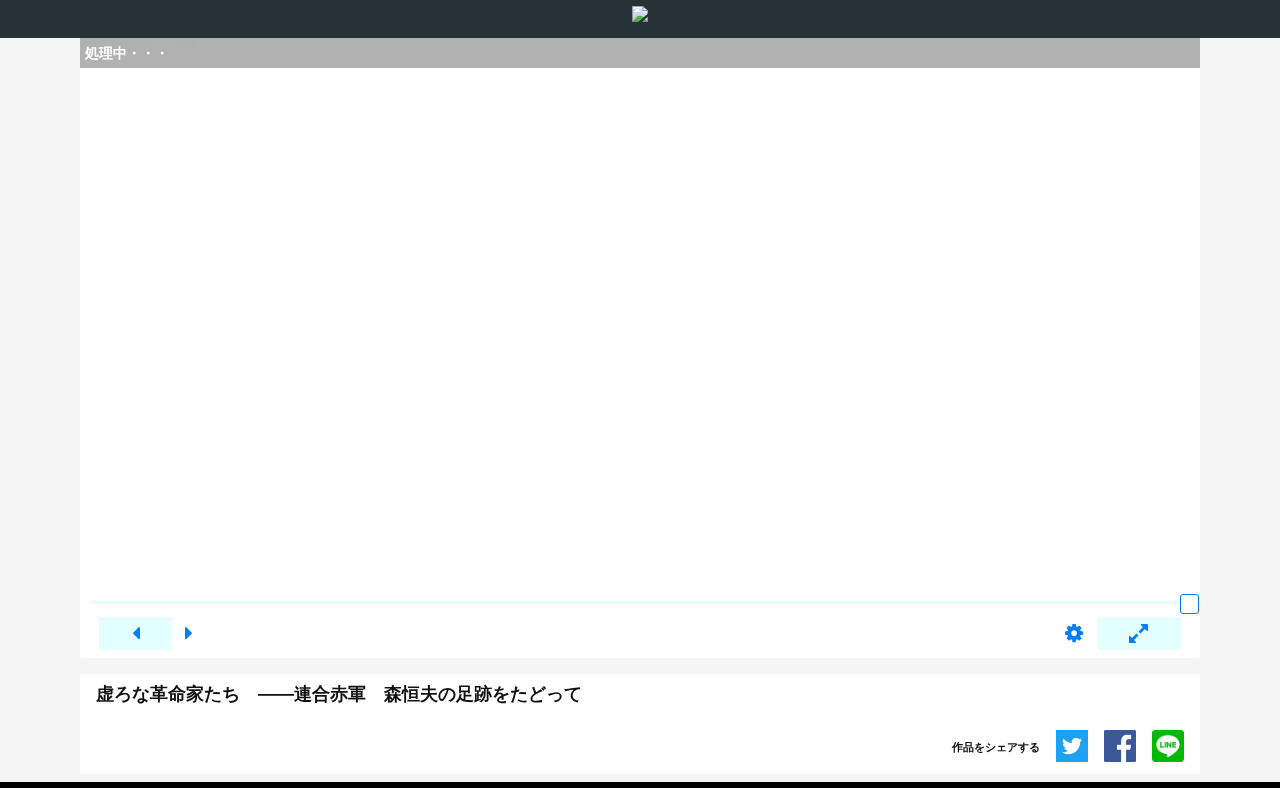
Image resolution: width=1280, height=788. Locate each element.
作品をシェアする (996, 747)
